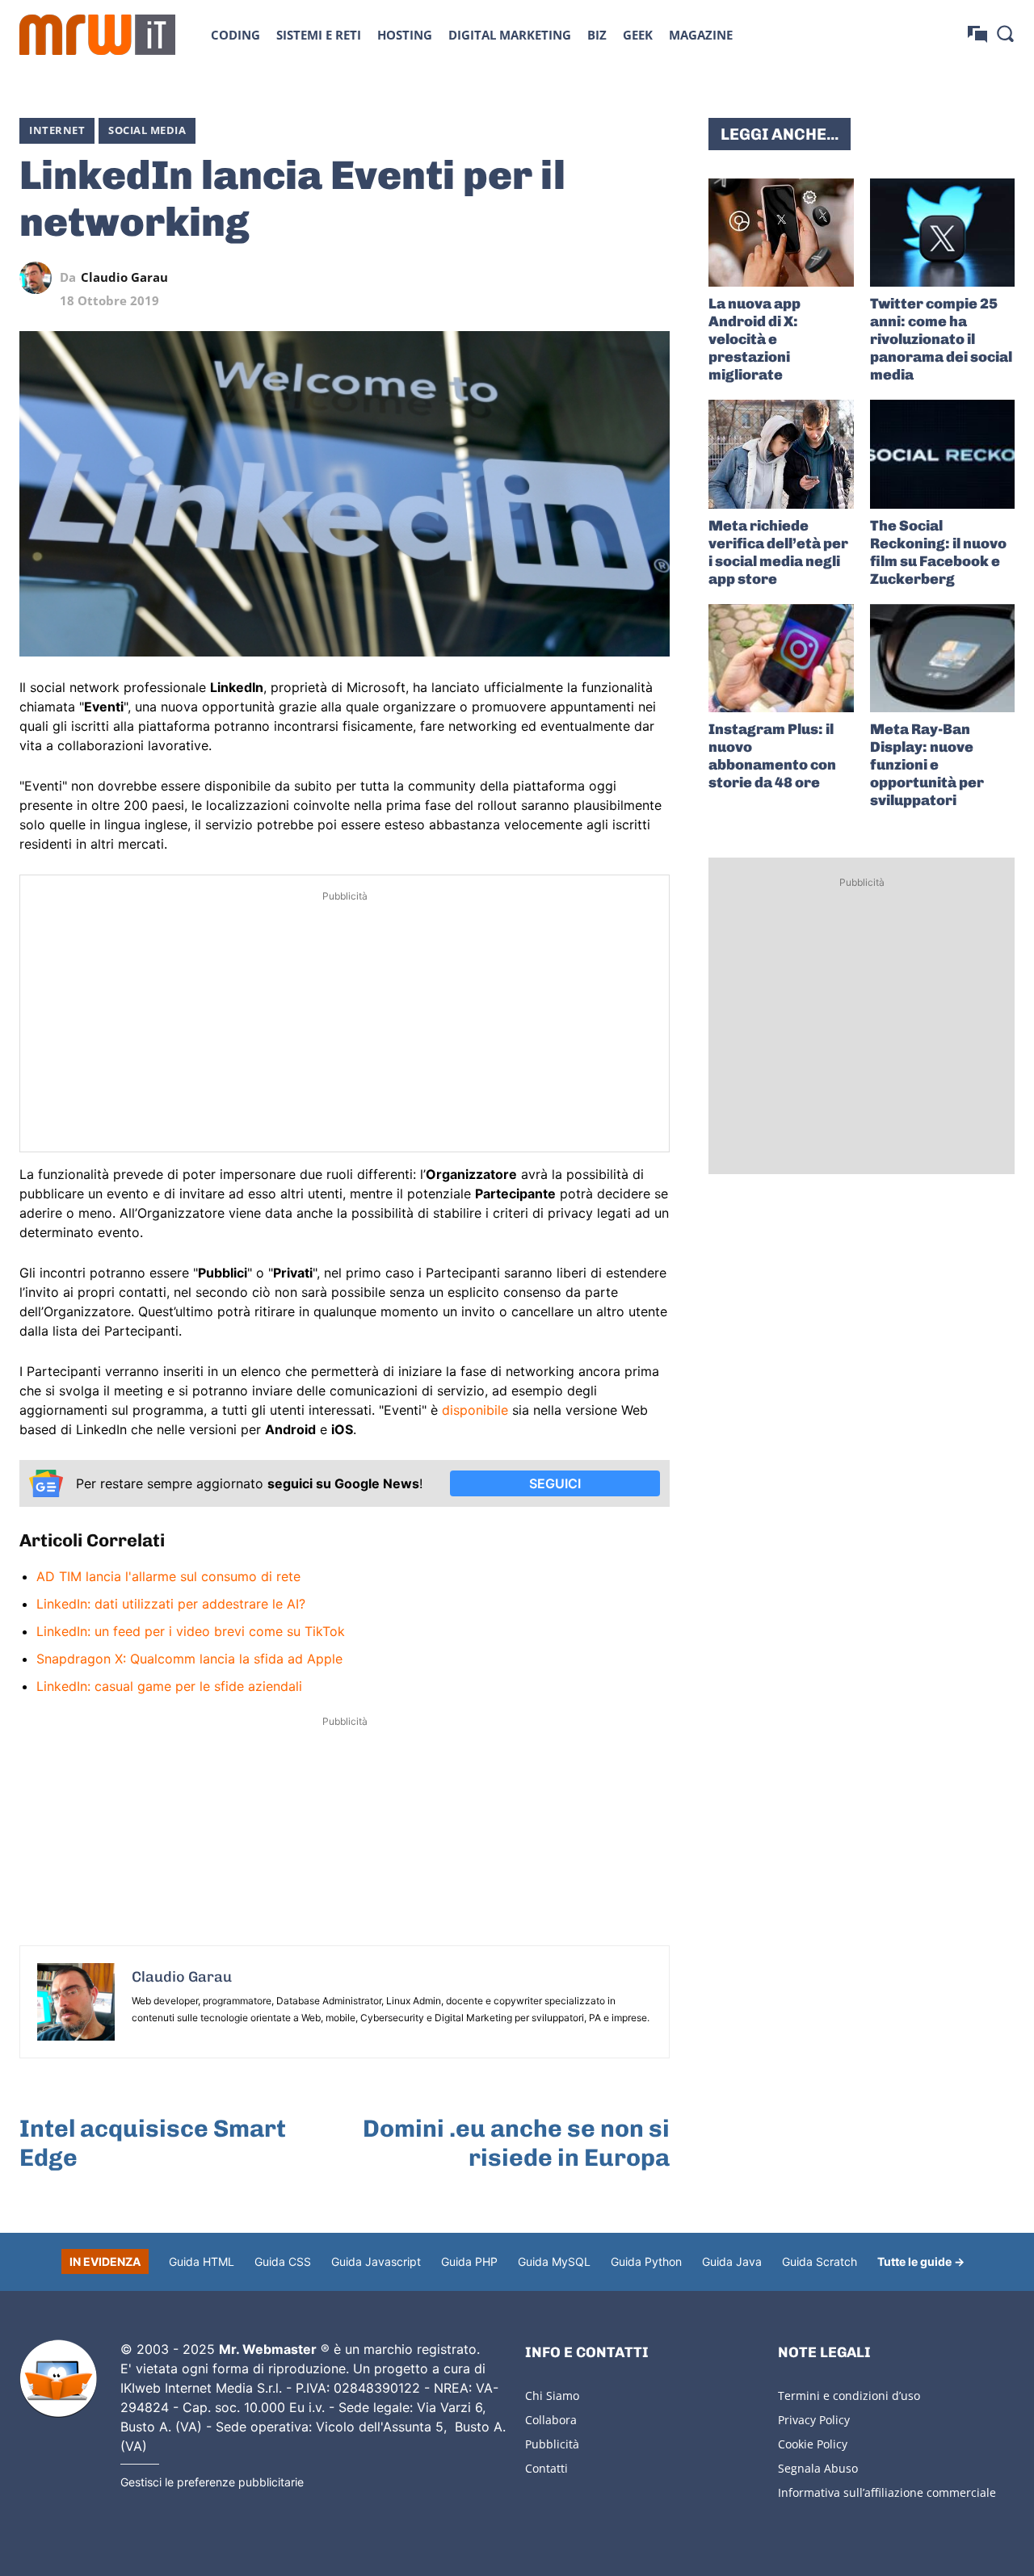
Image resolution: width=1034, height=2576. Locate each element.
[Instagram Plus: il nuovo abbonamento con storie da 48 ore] (781, 658)
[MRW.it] (97, 35)
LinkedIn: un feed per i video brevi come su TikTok (191, 1631)
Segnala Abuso (818, 2468)
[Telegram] (616, 278)
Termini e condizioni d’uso (849, 2396)
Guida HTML (202, 2261)
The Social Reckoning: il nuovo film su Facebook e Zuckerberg (938, 552)
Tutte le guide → (921, 2261)
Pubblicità (552, 2444)
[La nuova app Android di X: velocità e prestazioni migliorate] (781, 233)
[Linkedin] (542, 278)
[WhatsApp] (579, 278)
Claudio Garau (124, 277)
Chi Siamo (552, 2396)
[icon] (977, 34)
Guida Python (646, 2261)
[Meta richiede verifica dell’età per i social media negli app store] (781, 454)
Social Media (147, 130)
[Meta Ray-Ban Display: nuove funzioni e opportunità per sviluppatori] (942, 658)
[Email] (654, 278)
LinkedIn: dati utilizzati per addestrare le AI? (171, 1604)
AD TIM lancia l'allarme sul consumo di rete (168, 1576)
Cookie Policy (813, 2444)
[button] (1005, 33)
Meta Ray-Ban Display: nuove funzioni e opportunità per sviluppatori (927, 765)
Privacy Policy (814, 2420)
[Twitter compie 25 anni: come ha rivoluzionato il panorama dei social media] (942, 233)
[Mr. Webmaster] (58, 2379)
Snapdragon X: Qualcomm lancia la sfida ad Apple (189, 1659)
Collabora (551, 2420)
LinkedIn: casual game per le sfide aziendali (169, 1686)
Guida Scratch (820, 2261)
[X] (505, 278)
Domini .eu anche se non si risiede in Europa (516, 2143)
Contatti (546, 2468)
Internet (57, 130)
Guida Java (732, 2261)
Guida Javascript (376, 2261)
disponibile (475, 1410)
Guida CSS (283, 2261)
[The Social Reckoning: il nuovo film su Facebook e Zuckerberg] (942, 454)
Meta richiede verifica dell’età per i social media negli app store (778, 552)
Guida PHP (469, 2261)
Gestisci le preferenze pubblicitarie (212, 2482)
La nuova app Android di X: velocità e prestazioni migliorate (754, 339)
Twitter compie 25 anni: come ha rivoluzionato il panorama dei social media (941, 339)
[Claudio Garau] (40, 278)
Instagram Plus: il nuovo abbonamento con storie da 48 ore (772, 756)
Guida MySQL (554, 2261)
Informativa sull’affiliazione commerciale (887, 2492)
